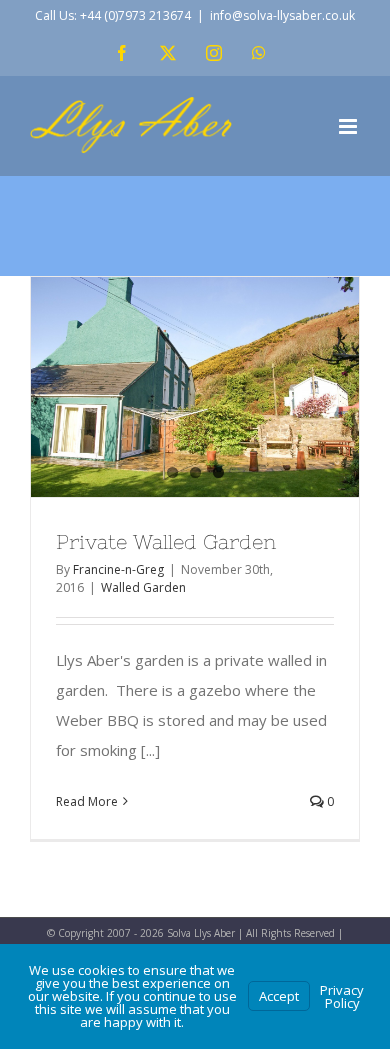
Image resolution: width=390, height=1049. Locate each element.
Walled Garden (143, 587)
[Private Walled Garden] (195, 386)
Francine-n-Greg (118, 569)
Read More (87, 801)
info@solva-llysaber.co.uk (282, 15)
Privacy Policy (342, 996)
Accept (279, 996)
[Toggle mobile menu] (349, 126)
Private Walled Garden (166, 541)
